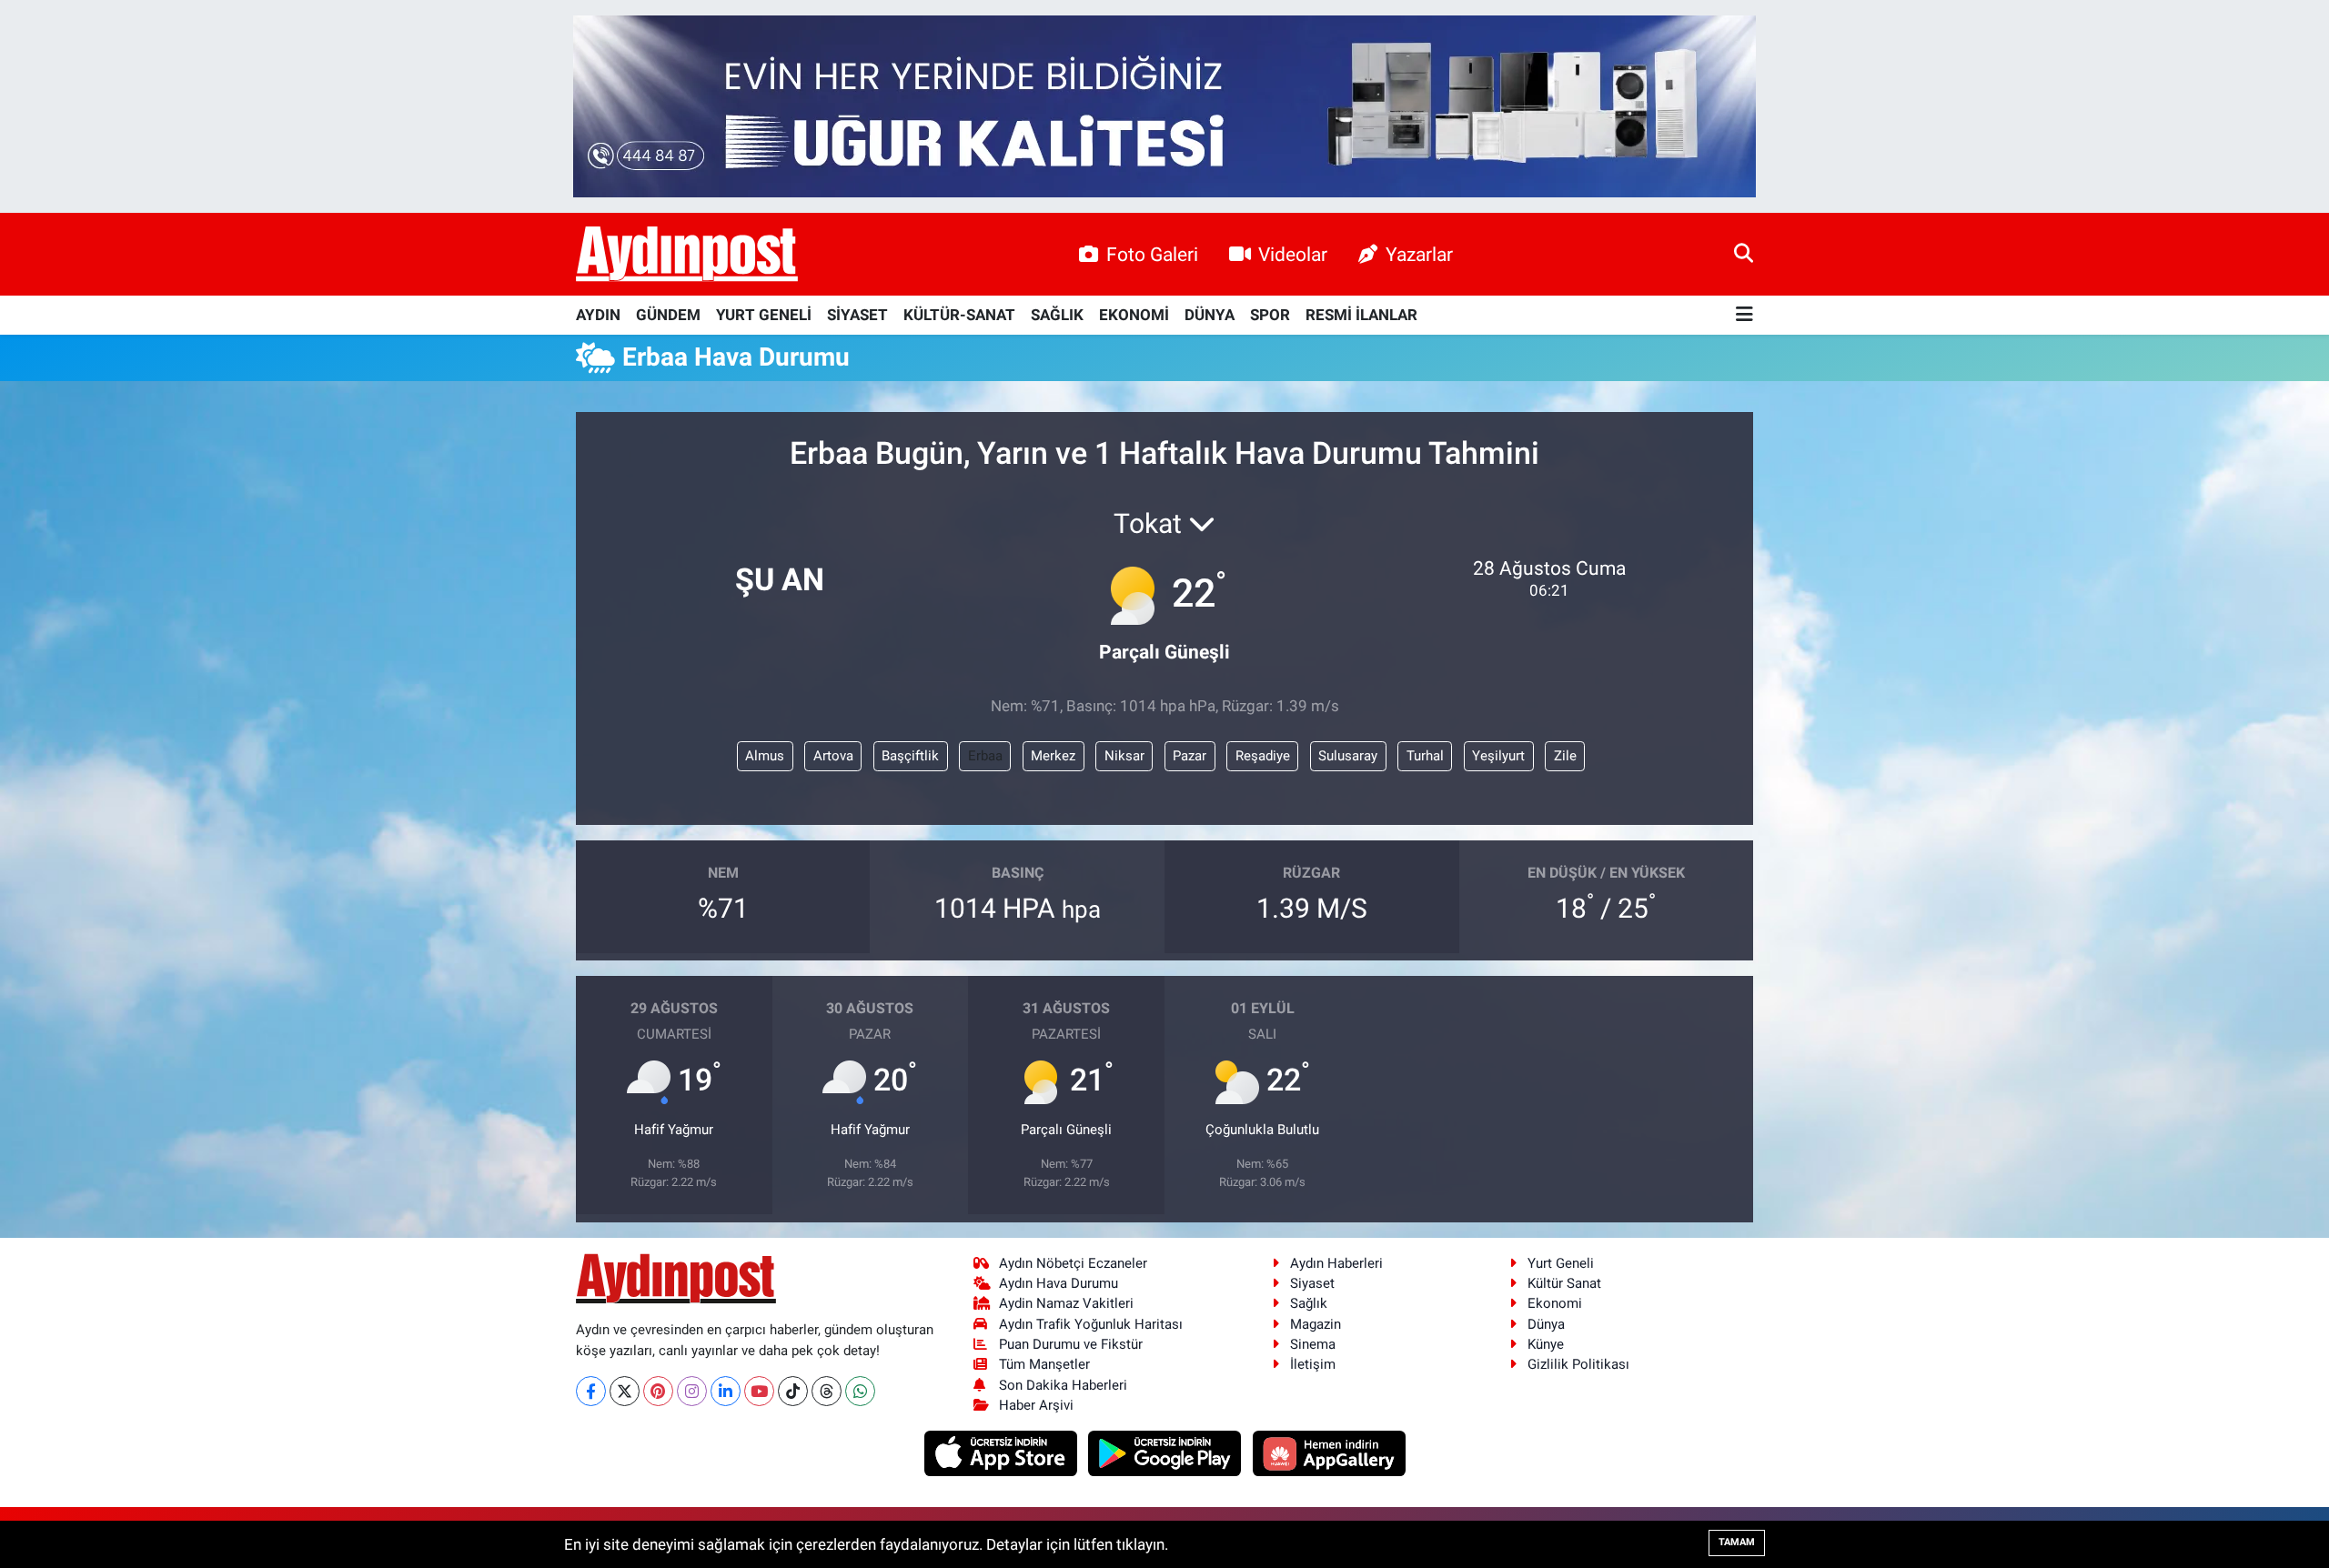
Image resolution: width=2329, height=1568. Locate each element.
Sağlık (1309, 1303)
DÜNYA (1210, 315)
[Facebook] (591, 1391)
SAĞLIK (1057, 315)
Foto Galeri (1152, 254)
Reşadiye (1263, 756)
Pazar (1190, 756)
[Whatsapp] (860, 1391)
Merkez (1053, 756)
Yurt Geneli (1561, 1263)
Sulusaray (1348, 756)
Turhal (1425, 756)
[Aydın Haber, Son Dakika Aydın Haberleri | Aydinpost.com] (687, 255)
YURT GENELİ (764, 315)
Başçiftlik (910, 756)
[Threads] (827, 1391)
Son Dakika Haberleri (1063, 1385)
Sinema (1313, 1344)
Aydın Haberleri (1336, 1263)
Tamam (1737, 1542)
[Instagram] (692, 1391)
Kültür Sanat (1564, 1283)
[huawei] (1329, 1452)
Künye (1546, 1344)
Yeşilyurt (1498, 756)
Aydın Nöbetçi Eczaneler (1073, 1263)
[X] (625, 1391)
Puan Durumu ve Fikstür (1071, 1344)
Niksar (1124, 756)
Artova (833, 756)
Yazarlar (1419, 254)
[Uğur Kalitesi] (1164, 105)
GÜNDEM (668, 315)
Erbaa (985, 756)
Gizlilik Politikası (1578, 1364)
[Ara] (1744, 254)
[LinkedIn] (726, 1391)
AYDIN (598, 315)
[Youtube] (759, 1391)
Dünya (1546, 1324)
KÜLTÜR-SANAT (959, 315)
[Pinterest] (658, 1391)
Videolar (1293, 254)
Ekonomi (1555, 1303)
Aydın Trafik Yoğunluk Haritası (1091, 1324)
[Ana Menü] (1744, 315)
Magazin (1316, 1324)
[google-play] (1167, 1452)
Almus (765, 756)
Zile (1565, 756)
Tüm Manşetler (1044, 1364)
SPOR (1270, 315)
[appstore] (1002, 1452)
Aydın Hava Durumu (1059, 1283)
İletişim (1313, 1364)
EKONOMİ (1134, 315)
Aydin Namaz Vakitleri (1066, 1303)
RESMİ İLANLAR (1361, 315)
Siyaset (1312, 1283)
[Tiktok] (793, 1391)
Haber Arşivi (1036, 1405)
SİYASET (857, 315)
